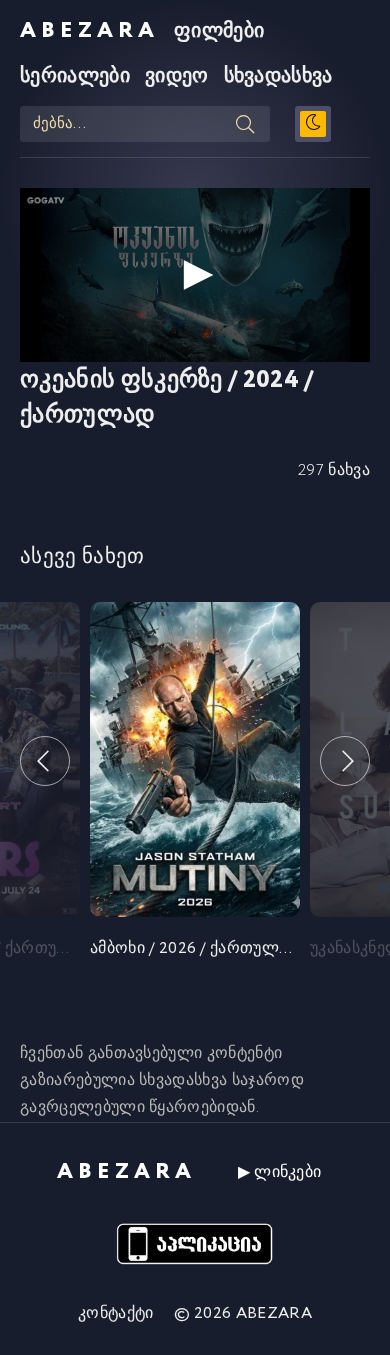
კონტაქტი (116, 1313)
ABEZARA (89, 31)
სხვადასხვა (278, 76)
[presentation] (45, 761)
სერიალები (75, 76)
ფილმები (219, 31)
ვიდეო (177, 76)
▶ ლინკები (280, 1172)
